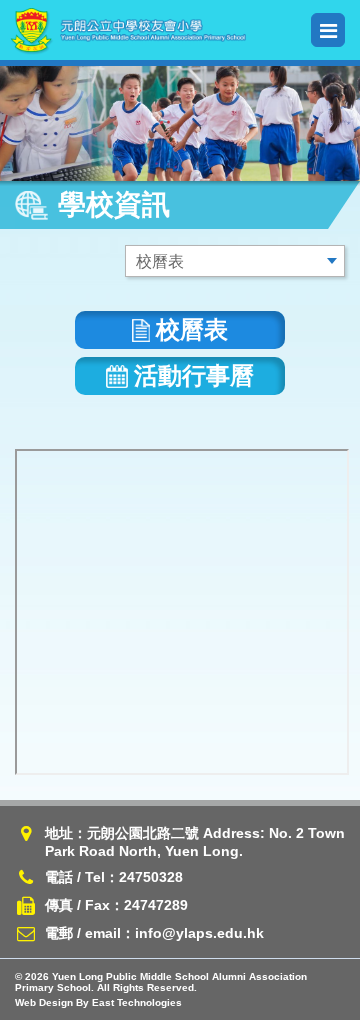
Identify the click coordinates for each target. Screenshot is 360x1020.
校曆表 (192, 329)
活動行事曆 (194, 375)
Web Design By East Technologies (98, 1002)
